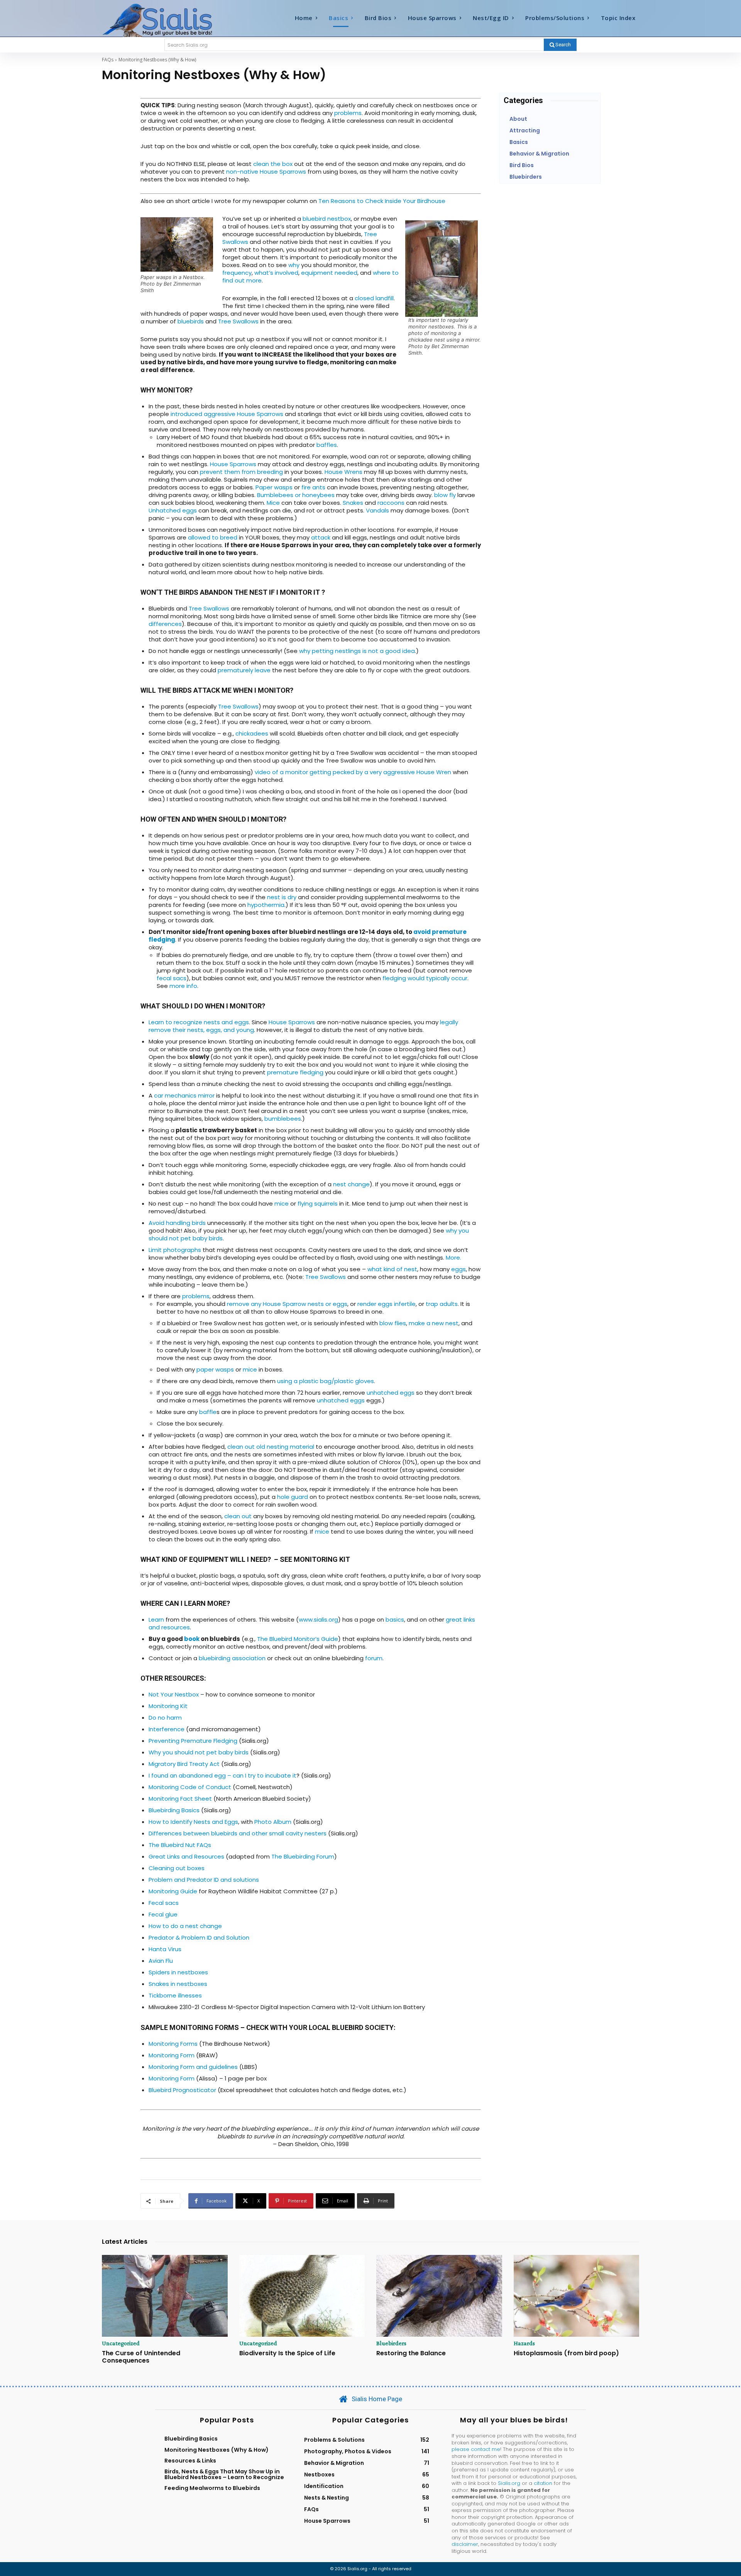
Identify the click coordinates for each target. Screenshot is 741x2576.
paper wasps (215, 1369)
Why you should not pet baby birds (199, 1752)
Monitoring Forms (173, 2044)
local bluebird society (350, 2027)
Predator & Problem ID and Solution (199, 1937)
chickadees (252, 733)
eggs (458, 1269)
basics (395, 1620)
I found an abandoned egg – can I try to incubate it (222, 1775)
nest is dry (282, 897)
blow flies (393, 1323)
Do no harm (165, 1718)
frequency (237, 273)
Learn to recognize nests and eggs (199, 1022)
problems (348, 113)
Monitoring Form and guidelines (193, 2067)
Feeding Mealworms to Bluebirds (212, 2488)
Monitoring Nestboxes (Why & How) (217, 2450)
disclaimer (465, 2544)
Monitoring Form (172, 2055)
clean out (238, 1516)
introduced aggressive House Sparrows (227, 414)
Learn (156, 1620)
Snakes (353, 503)
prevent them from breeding (241, 472)
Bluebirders (391, 2343)
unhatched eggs (391, 1393)
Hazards (524, 2343)
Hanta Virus (165, 1949)
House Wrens (343, 472)
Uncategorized (121, 2343)
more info (183, 986)
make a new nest (434, 1323)
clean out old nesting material (271, 1447)
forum (374, 1658)
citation (543, 2483)
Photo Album (273, 1822)
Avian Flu (161, 1961)
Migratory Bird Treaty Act (184, 1764)
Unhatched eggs (173, 510)
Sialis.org (509, 2483)
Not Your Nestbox (174, 1694)
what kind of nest (392, 1269)
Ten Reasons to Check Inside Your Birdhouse (382, 201)
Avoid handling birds (177, 1223)
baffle (208, 1412)
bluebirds (191, 321)
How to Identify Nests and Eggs (193, 1822)
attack (321, 537)
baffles (327, 445)
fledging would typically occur (425, 978)
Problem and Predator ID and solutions (204, 1880)
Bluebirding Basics (174, 1810)
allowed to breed (213, 537)
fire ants (313, 487)
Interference (167, 1729)
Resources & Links (190, 2461)
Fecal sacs (164, 1903)
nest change (351, 1184)
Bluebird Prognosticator (182, 2090)
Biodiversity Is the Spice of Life (287, 2353)
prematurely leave (244, 670)
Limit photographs (175, 1250)
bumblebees (283, 1119)
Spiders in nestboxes (178, 1972)
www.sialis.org (318, 1620)
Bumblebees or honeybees (296, 495)
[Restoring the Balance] (439, 2296)
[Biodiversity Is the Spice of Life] (302, 2296)
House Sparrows (233, 464)
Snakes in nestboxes (178, 1984)
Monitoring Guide (173, 1891)
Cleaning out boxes (177, 1868)
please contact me (476, 2449)
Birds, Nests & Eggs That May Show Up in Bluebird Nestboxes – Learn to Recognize (224, 2474)
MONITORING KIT (322, 1559)
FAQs (108, 60)
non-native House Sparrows (266, 172)
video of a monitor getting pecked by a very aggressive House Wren (353, 772)
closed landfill (373, 298)
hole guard (293, 1497)
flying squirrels (317, 1203)
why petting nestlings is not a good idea (357, 651)
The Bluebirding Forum (303, 1856)
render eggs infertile (387, 1304)
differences (165, 624)
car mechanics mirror (184, 1095)
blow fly (445, 495)
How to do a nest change (185, 1926)
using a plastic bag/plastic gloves (326, 1381)
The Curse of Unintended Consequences (141, 2357)
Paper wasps (274, 487)
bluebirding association (232, 1658)
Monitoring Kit (168, 1706)
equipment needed (329, 273)
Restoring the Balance (411, 2353)
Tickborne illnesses (175, 1995)
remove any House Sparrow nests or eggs (287, 1304)
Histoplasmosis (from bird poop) (566, 2353)
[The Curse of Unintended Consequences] (165, 2296)
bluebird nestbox (327, 219)
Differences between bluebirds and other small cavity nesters (238, 1833)
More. (453, 1258)
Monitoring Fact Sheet (180, 1799)
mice (282, 1203)
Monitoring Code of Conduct (190, 1787)
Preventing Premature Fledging (193, 1741)
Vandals (377, 510)
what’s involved (276, 273)
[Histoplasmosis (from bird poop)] (577, 2296)
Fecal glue (163, 1914)
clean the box (273, 164)
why (294, 265)
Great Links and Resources (186, 1856)
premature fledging (295, 1072)
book (192, 1639)
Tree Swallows (238, 321)
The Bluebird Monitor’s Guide (298, 1639)
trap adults (442, 1304)
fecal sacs (172, 978)
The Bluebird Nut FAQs (180, 1845)
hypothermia (265, 905)
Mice (273, 503)
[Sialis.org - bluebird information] (169, 20)
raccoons (391, 503)
